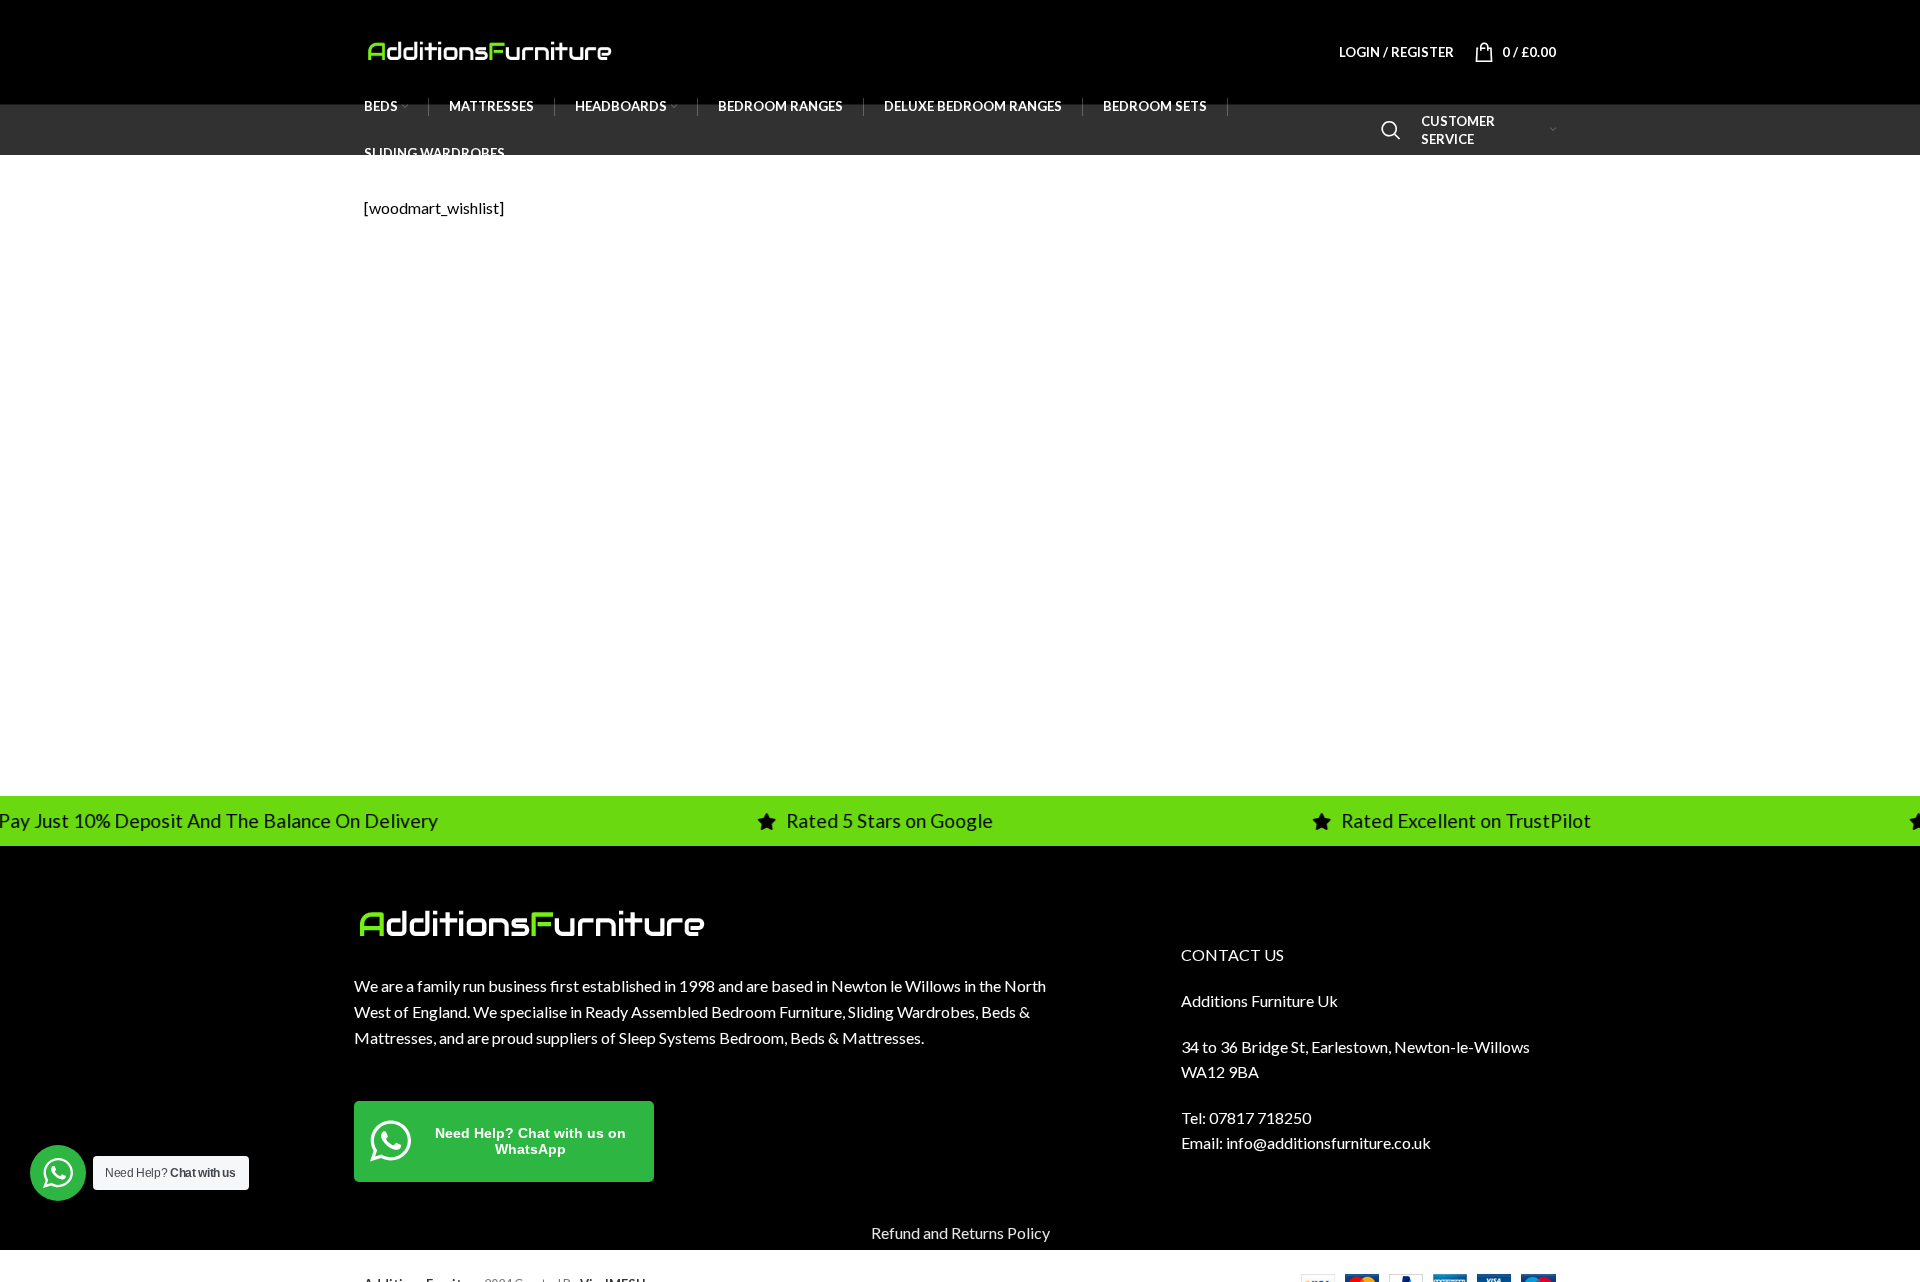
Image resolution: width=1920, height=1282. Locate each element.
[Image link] (531, 922)
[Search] (1391, 130)
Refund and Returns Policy (960, 1232)
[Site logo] (489, 49)
